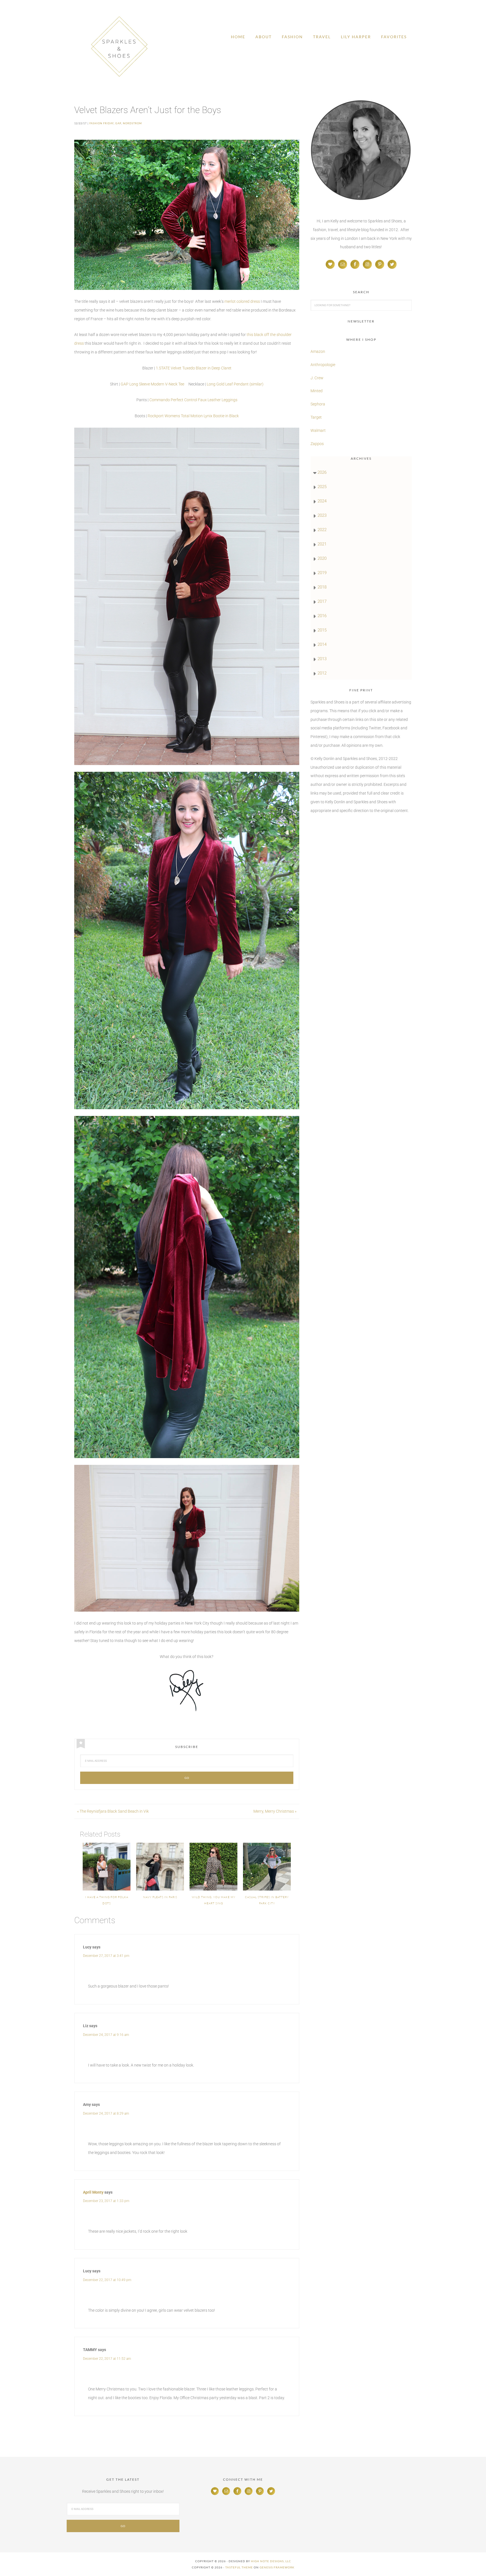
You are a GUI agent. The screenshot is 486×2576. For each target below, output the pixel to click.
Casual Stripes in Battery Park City (267, 1900)
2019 (322, 573)
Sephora (318, 404)
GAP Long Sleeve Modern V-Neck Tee (152, 384)
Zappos (317, 444)
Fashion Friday (102, 123)
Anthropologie (323, 365)
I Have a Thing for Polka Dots (107, 1900)
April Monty (93, 2192)
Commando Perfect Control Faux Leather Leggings (193, 400)
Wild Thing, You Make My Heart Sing (214, 1900)
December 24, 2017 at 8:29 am (106, 2113)
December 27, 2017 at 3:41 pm (106, 1956)
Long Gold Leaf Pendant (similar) (235, 384)
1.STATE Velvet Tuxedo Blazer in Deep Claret (194, 368)
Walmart (318, 430)
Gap (118, 123)
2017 (322, 601)
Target (316, 417)
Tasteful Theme (239, 2567)
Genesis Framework (277, 2567)
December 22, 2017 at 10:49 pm (107, 2280)
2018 (322, 587)
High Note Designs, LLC (271, 2561)
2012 (322, 673)
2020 (322, 558)
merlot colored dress (242, 301)
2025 (322, 487)
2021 (322, 544)
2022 (322, 530)
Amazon (318, 351)
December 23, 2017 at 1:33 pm (106, 2201)
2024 (322, 501)
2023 (322, 515)
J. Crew (317, 378)
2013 (322, 659)
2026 (322, 472)
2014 (322, 644)
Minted (317, 391)
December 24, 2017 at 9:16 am (106, 2035)
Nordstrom (132, 123)
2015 (322, 630)
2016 (322, 616)
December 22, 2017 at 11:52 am (107, 2359)
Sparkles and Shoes (119, 46)
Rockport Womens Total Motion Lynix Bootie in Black (193, 416)
